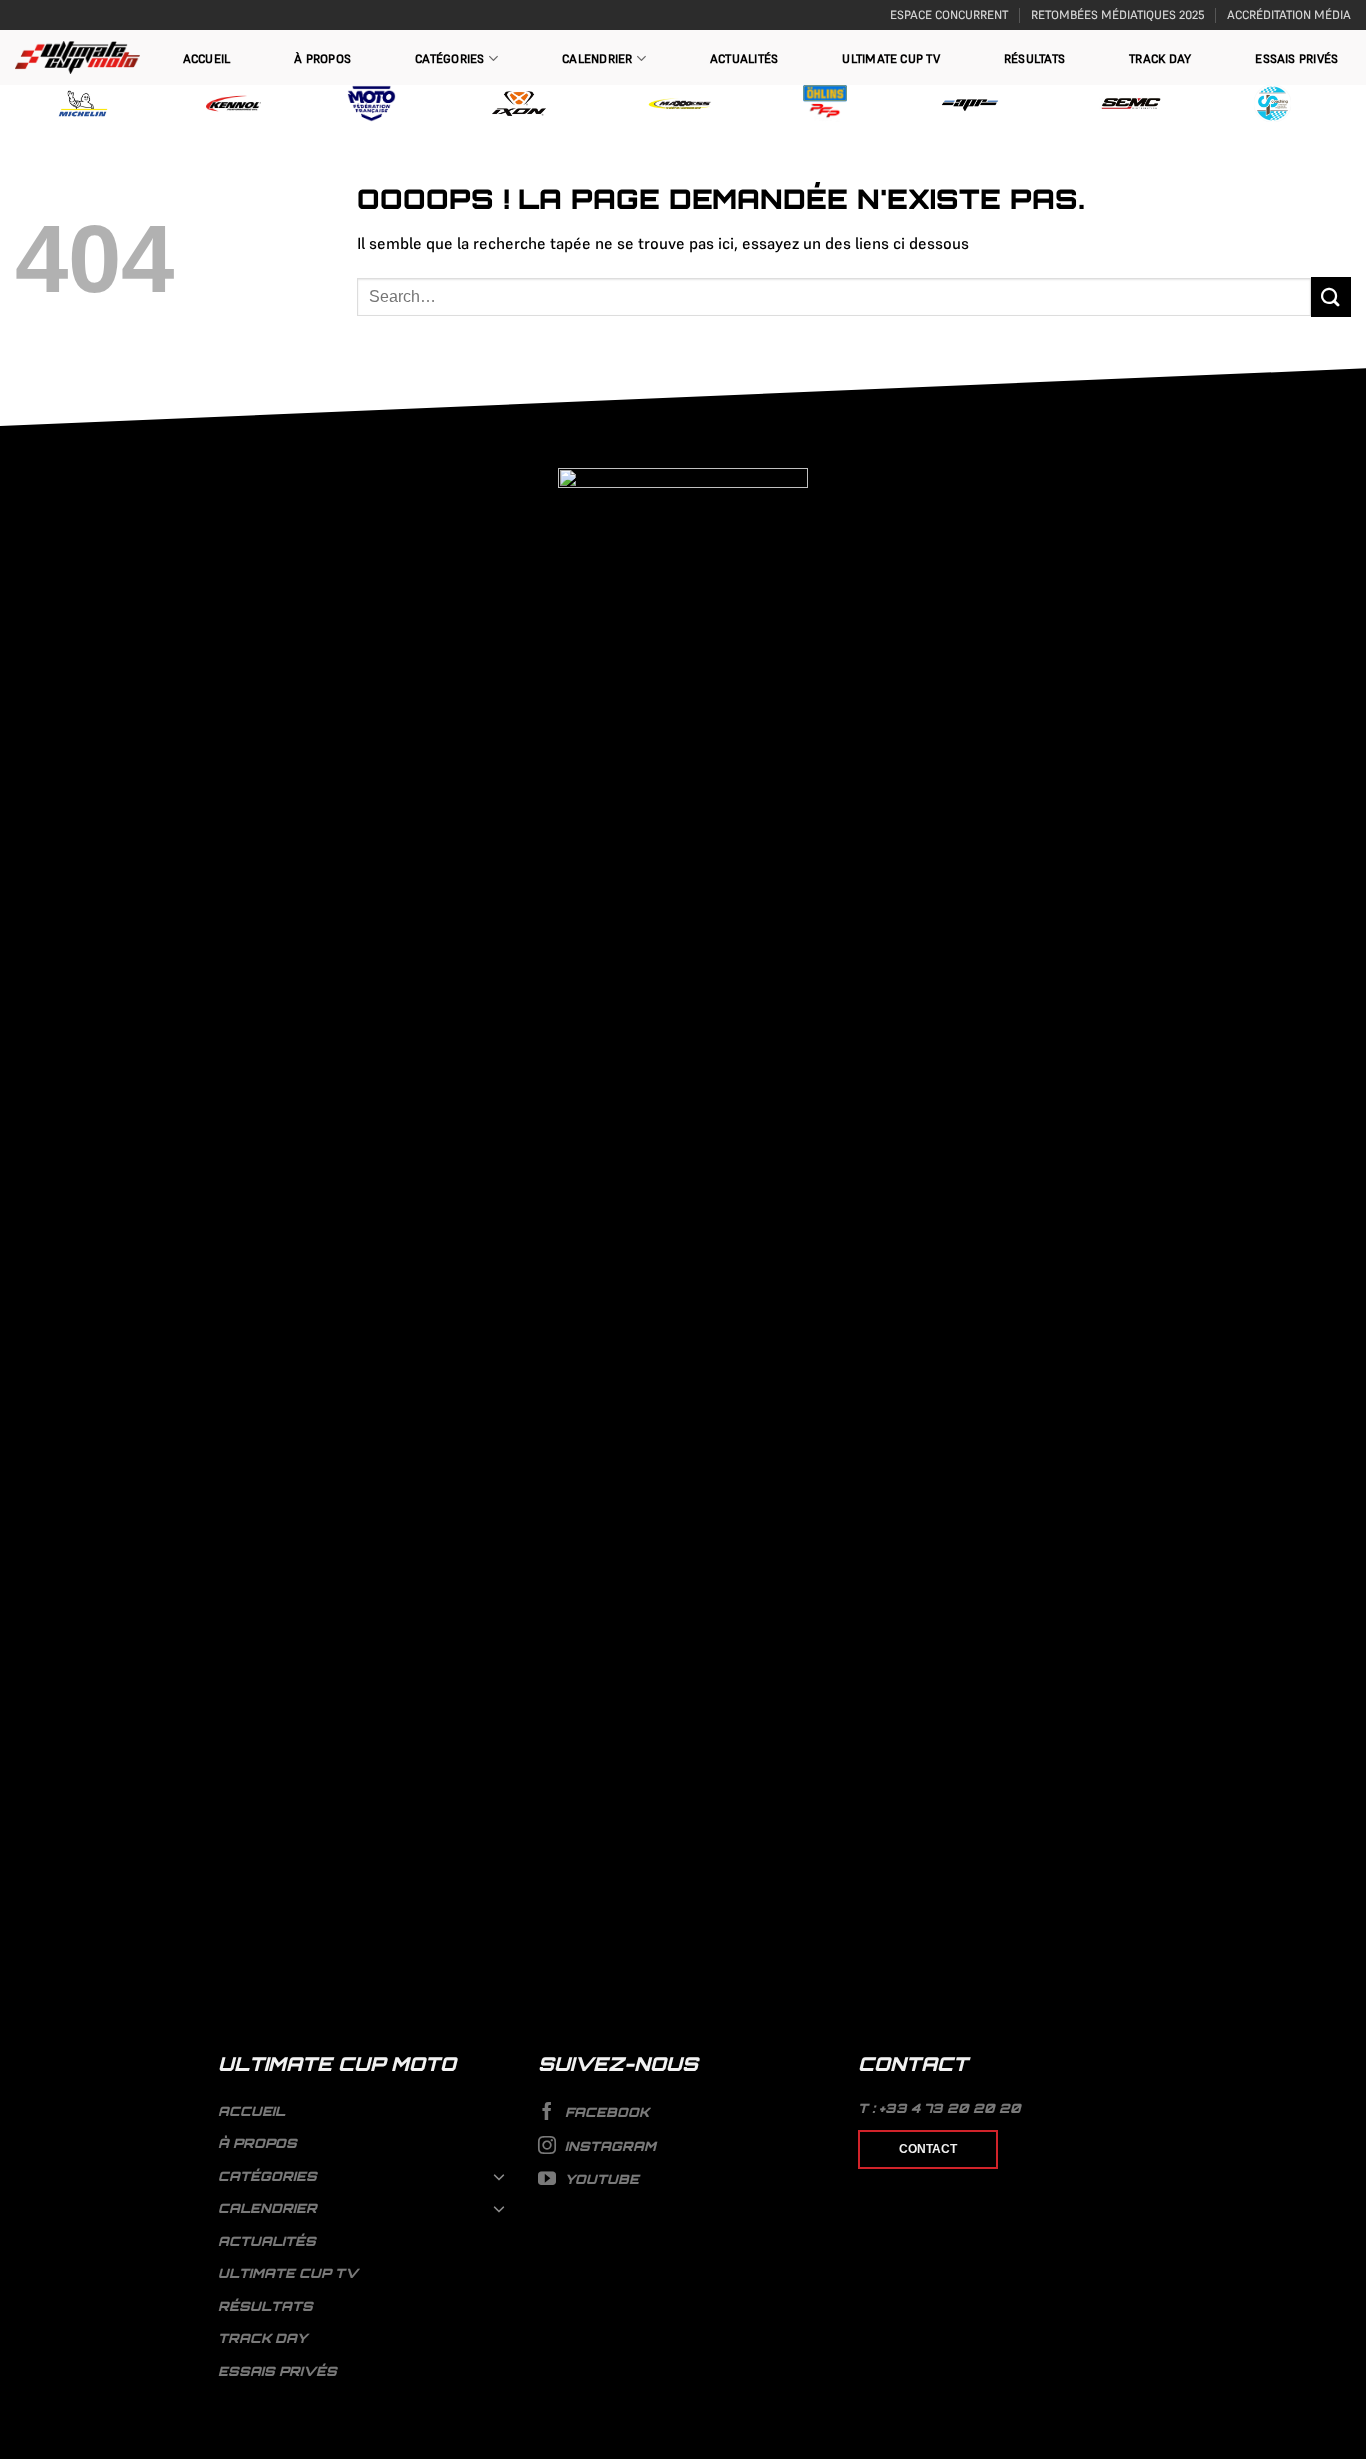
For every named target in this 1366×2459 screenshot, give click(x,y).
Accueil (207, 58)
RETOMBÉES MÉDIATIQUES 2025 (1118, 14)
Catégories (449, 58)
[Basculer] (500, 2176)
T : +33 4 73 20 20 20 (939, 2108)
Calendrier (597, 58)
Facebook (605, 2112)
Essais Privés (1296, 58)
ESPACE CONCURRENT (949, 14)
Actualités (744, 58)
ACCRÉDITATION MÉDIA (1289, 14)
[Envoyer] (1331, 296)
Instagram (608, 2146)
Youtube (600, 2179)
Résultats (1034, 58)
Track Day (1160, 58)
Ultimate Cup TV (891, 58)
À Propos (322, 58)
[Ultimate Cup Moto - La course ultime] (77, 57)
